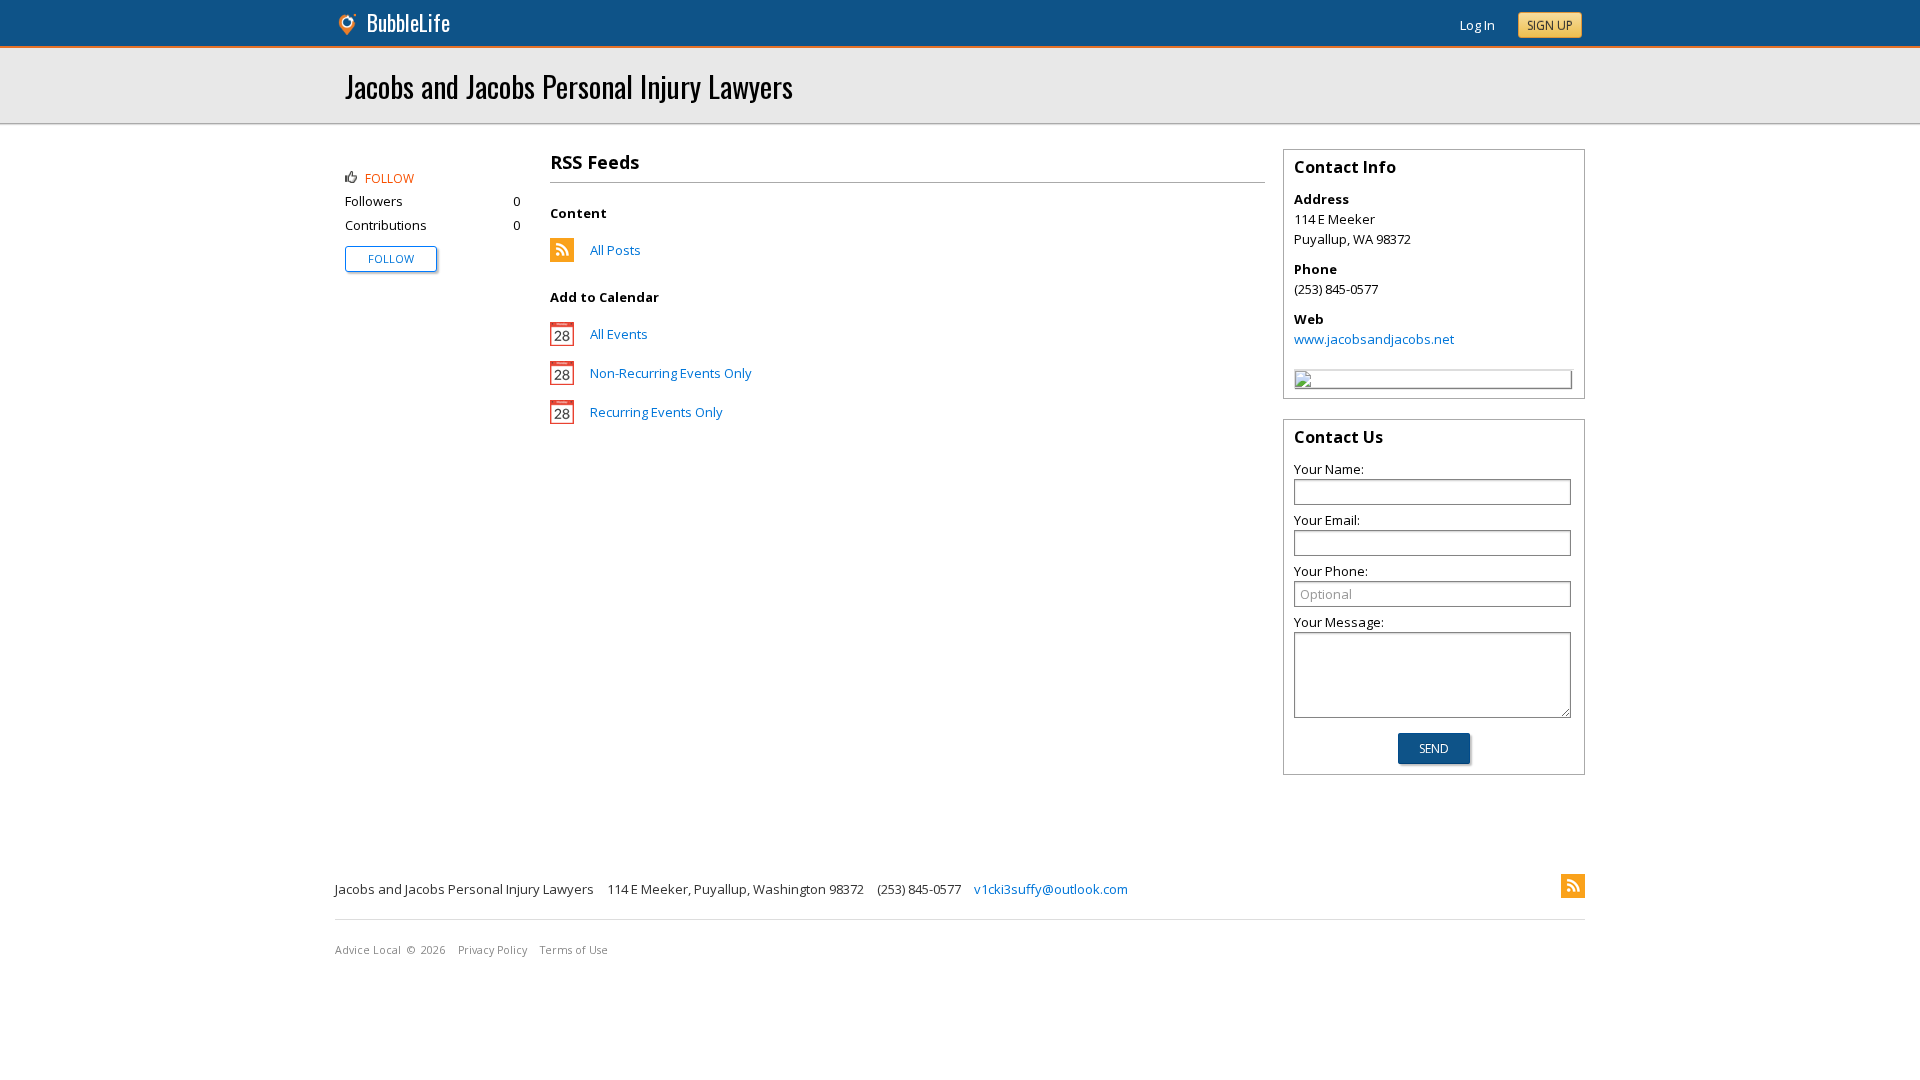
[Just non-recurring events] (562, 380)
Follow (391, 258)
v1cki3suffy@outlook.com (1051, 889)
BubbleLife (408, 22)
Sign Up (1550, 25)
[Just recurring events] (562, 419)
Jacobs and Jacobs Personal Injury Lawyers (569, 85)
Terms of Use (574, 950)
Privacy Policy (492, 950)
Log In (1477, 25)
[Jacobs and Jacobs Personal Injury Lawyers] (1303, 382)
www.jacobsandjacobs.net (1374, 339)
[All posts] (562, 257)
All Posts (615, 250)
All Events (619, 334)
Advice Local (368, 950)
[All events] (562, 341)
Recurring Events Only (656, 412)
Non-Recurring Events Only (671, 373)
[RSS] (1573, 886)
